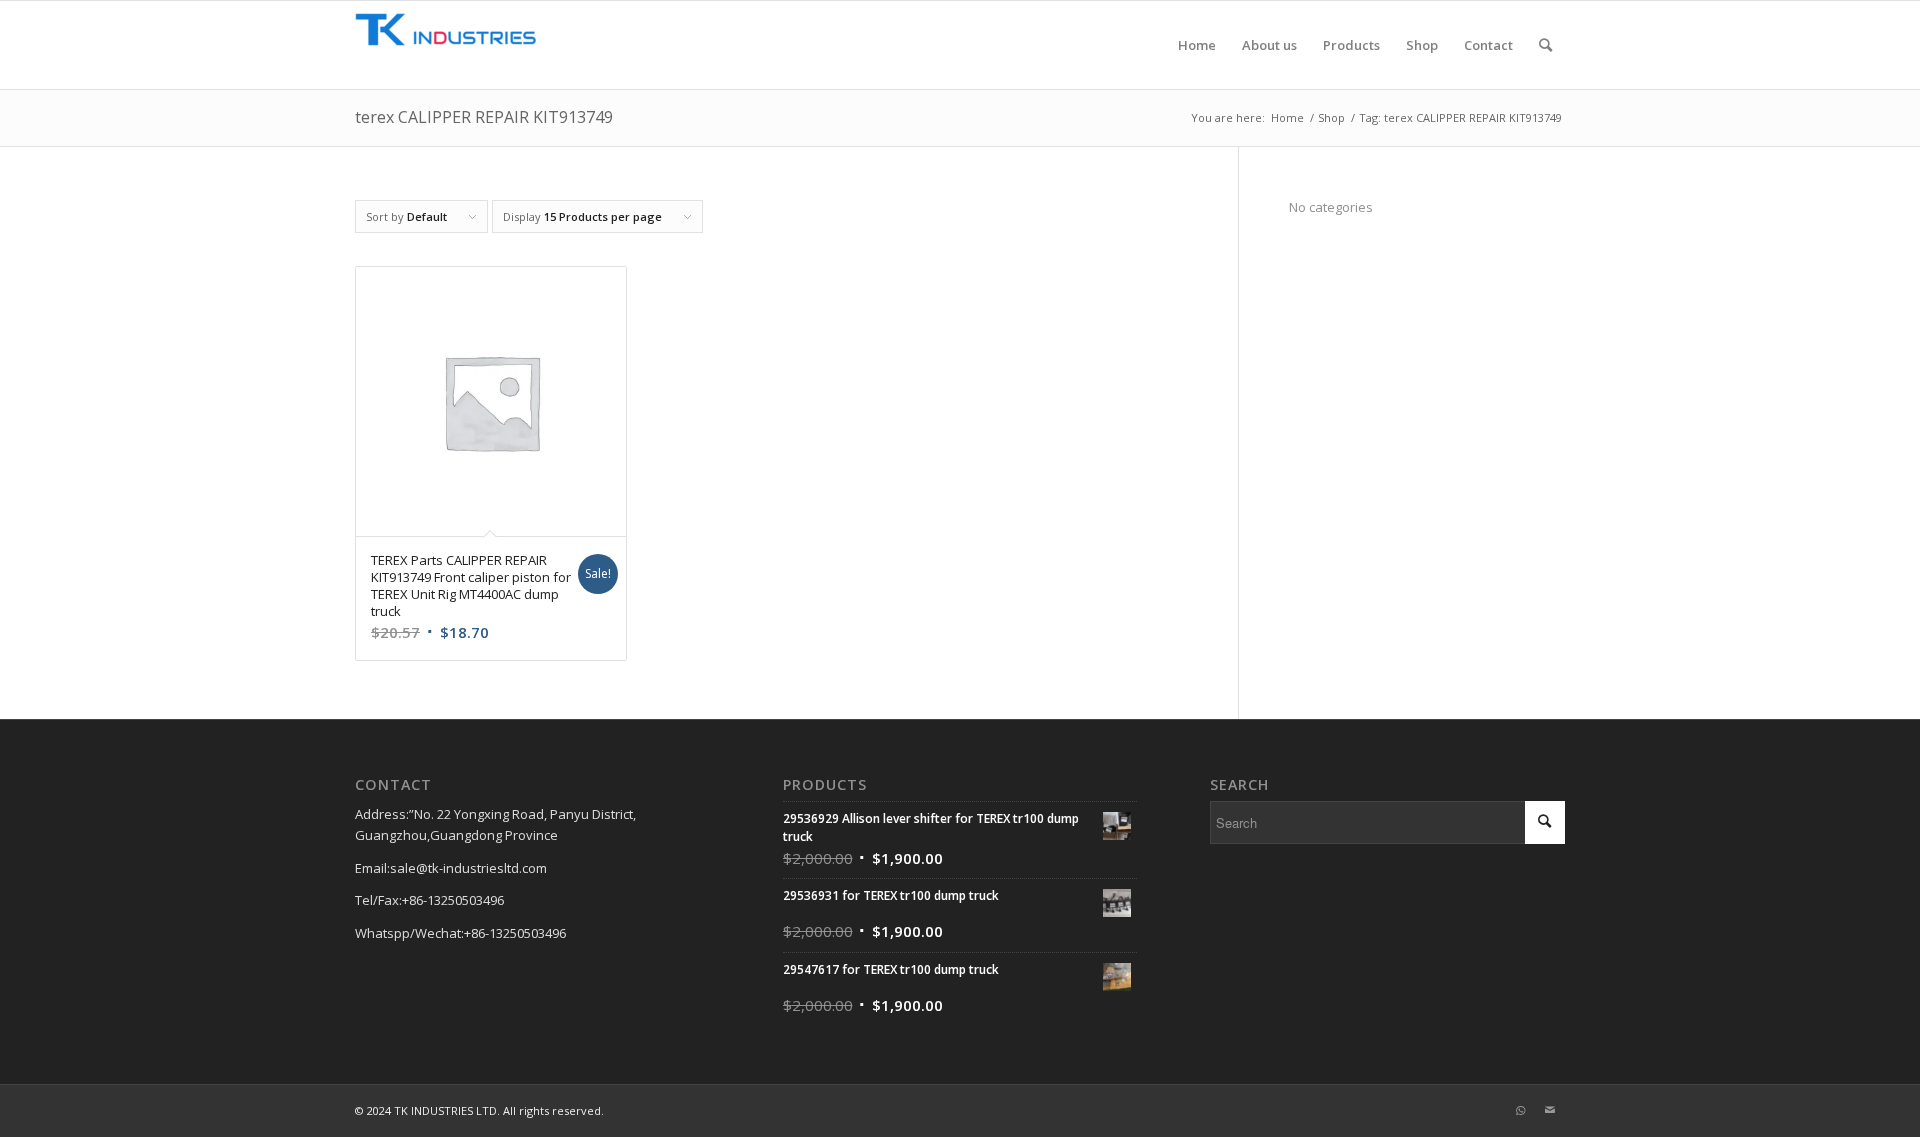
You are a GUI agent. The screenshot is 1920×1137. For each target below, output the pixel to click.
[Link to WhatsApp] (1520, 1110)
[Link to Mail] (1550, 1110)
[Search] (1545, 45)
